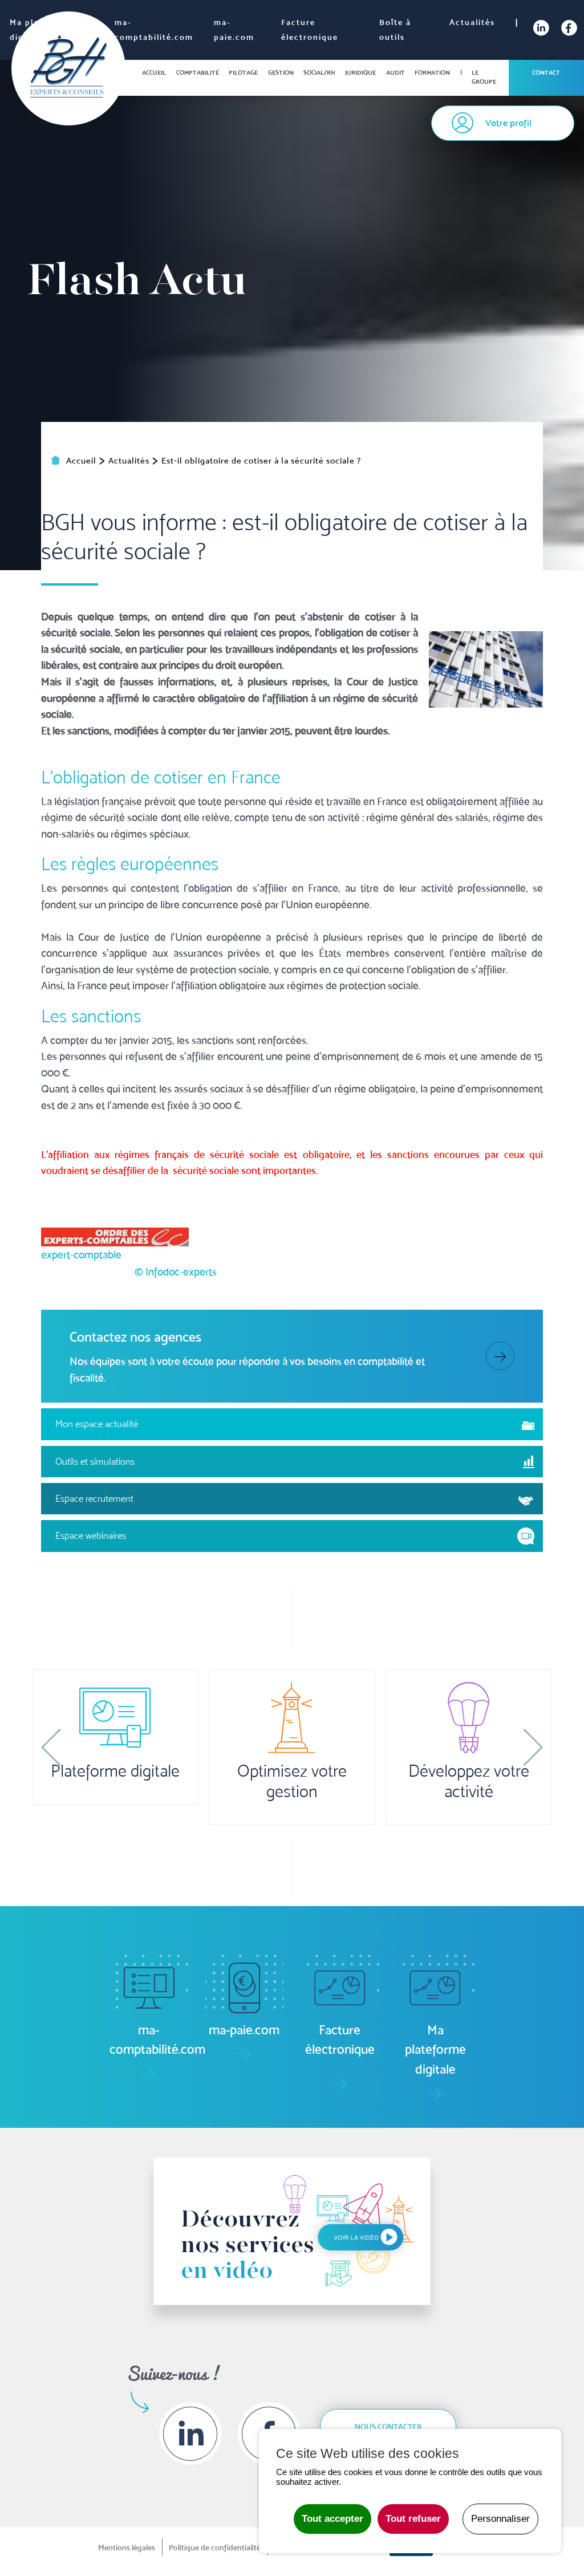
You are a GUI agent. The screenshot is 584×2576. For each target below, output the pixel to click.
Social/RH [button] (319, 72)
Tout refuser (413, 2519)
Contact (546, 72)
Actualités (472, 22)
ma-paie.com (234, 30)
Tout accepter (332, 2519)
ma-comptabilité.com (154, 30)
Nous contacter (388, 2427)
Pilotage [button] (243, 72)
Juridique (360, 72)
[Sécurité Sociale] (486, 668)
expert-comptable (81, 1254)
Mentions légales (127, 2547)
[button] (51, 1748)
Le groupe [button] (484, 77)
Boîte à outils (395, 30)
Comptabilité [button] (198, 72)
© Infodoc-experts (176, 1271)
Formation (432, 72)
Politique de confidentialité (215, 2547)
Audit (396, 72)
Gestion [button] (281, 72)
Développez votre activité (469, 1781)
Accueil (154, 72)
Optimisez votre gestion (292, 1781)
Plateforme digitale (115, 1771)
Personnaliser (500, 2519)
